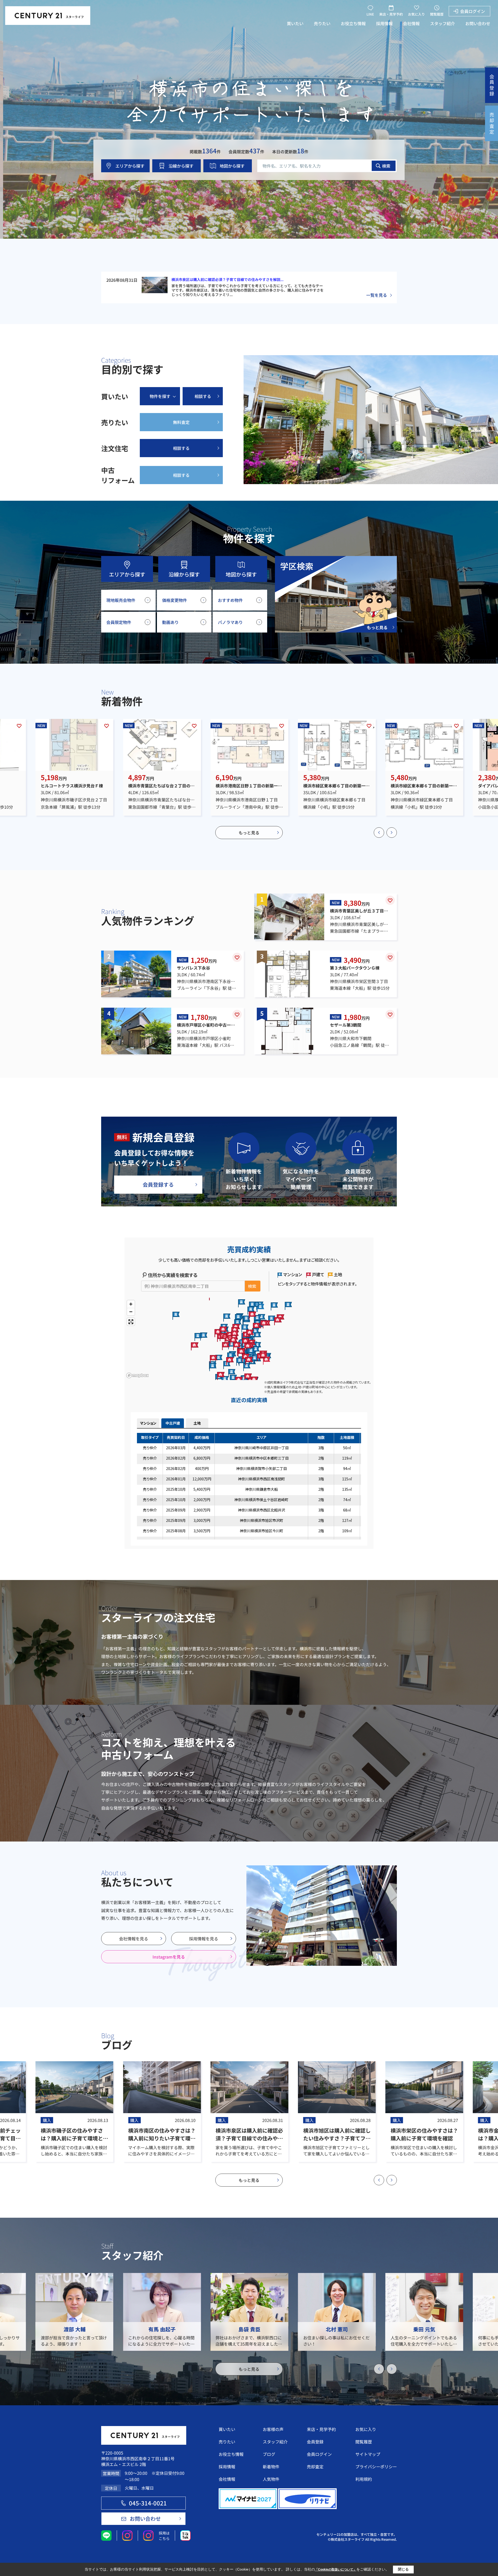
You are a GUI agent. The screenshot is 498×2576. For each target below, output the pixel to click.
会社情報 (411, 23)
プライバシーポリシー (376, 2467)
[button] (379, 833)
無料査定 (181, 422)
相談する (203, 396)
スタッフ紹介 (442, 23)
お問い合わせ (478, 23)
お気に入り (416, 14)
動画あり (170, 622)
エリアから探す (130, 166)
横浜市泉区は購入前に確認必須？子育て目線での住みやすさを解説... (227, 279)
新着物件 (271, 2467)
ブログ (269, 2454)
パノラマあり (230, 622)
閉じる (403, 2569)
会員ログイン (473, 11)
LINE (370, 14)
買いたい (295, 23)
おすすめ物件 (230, 600)
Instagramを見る (169, 1957)
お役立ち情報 (353, 23)
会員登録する (158, 1184)
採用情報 (384, 23)
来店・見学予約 (391, 14)
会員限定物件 (119, 622)
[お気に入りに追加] (19, 726)
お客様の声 (273, 2429)
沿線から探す (181, 166)
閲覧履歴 (437, 14)
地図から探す (232, 166)
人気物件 (271, 2479)
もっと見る (249, 833)
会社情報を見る (134, 1939)
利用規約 (364, 2479)
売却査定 (315, 2467)
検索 (386, 166)
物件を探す (160, 396)
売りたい (322, 23)
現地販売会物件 (121, 600)
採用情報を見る (204, 1939)
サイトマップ (368, 2454)
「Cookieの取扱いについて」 (336, 2570)
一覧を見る (377, 295)
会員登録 (315, 2442)
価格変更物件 (175, 600)
